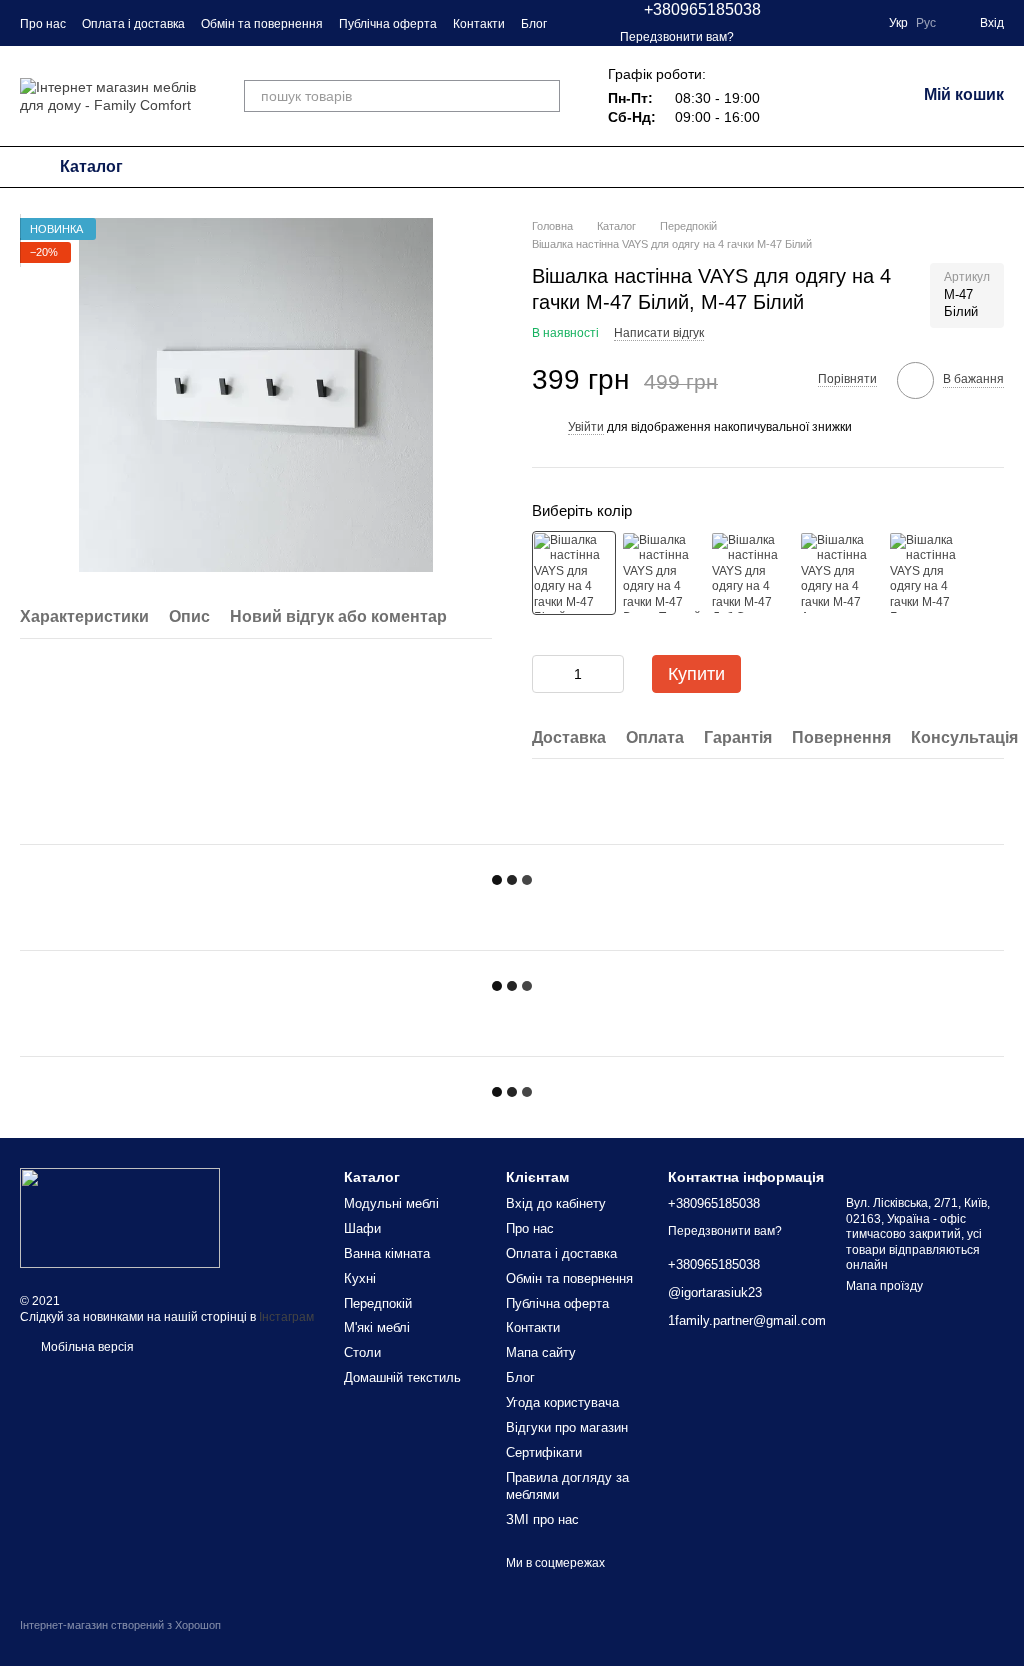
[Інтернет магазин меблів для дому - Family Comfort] (120, 1217)
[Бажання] (848, 96)
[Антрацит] (841, 573)
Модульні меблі (391, 1203)
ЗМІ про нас (542, 1519)
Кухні (360, 1278)
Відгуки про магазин (567, 1427)
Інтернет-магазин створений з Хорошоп (120, 1625)
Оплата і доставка (133, 24)
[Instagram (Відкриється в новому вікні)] (789, 23)
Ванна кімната (387, 1253)
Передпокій (378, 1303)
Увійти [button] (586, 427)
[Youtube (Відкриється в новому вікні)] (861, 23)
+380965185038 (702, 10)
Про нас (43, 24)
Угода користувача (562, 1402)
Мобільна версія (86, 1347)
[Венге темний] (663, 573)
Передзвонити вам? (677, 37)
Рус (926, 23)
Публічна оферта (388, 24)
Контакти (479, 24)
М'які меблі (377, 1327)
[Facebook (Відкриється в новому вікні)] (813, 23)
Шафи (362, 1228)
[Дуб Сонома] (752, 573)
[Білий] (574, 573)
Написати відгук (659, 333)
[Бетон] (930, 573)
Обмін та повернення (262, 24)
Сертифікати (544, 1452)
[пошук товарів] (544, 96)
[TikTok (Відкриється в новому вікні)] (837, 23)
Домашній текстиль (402, 1377)
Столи (362, 1352)
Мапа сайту (541, 1352)
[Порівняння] (796, 96)
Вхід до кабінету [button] (556, 1203)
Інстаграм (286, 1317)
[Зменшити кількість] (547, 674)
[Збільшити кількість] (609, 674)
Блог (534, 24)
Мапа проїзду (884, 1286)
